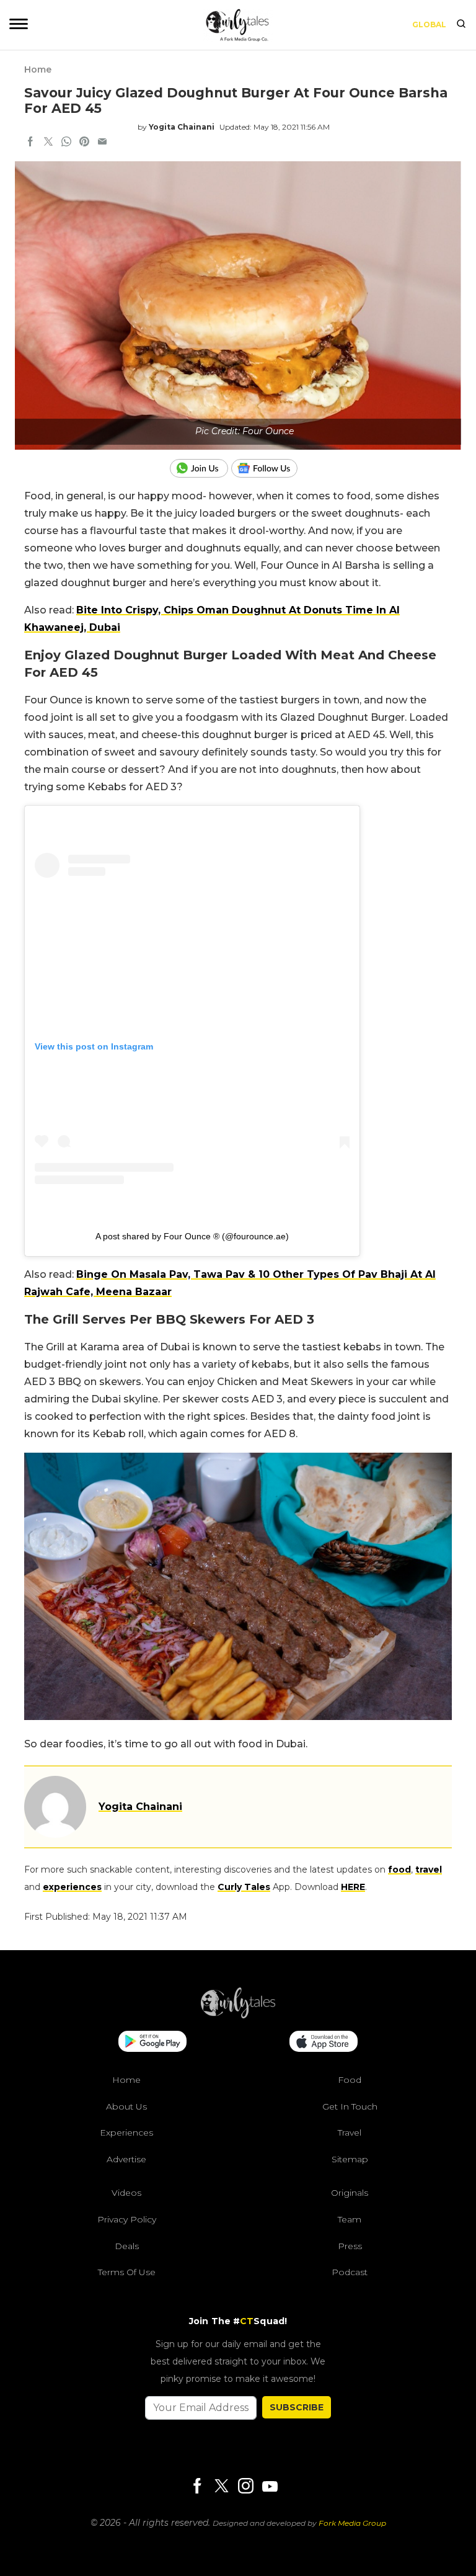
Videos (126, 2193)
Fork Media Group (352, 2523)
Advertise (126, 2159)
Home (38, 69)
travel (429, 1870)
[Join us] (201, 468)
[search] (461, 25)
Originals (350, 2193)
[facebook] (30, 143)
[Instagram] (245, 2487)
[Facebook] (197, 2487)
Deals (127, 2245)
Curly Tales (244, 1887)
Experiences (126, 2133)
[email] (102, 143)
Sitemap (350, 2159)
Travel (350, 2133)
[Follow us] (269, 468)
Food (350, 2080)
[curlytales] (238, 2015)
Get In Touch (350, 2106)
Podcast (350, 2272)
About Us (126, 2106)
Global (429, 25)
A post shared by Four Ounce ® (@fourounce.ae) (192, 1236)
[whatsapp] (66, 143)
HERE (353, 1887)
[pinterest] (84, 143)
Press (350, 2245)
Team (350, 2219)
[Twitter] (221, 2487)
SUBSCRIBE (297, 2407)
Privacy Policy (127, 2219)
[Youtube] (270, 2486)
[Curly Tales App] (152, 2043)
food (399, 1870)
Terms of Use (127, 2272)
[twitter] (48, 143)
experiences (72, 1887)
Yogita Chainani (182, 127)
